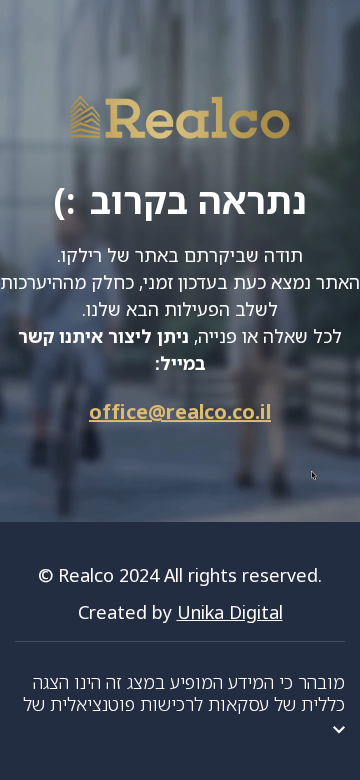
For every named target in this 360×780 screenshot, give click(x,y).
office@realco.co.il (180, 411)
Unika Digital (230, 612)
